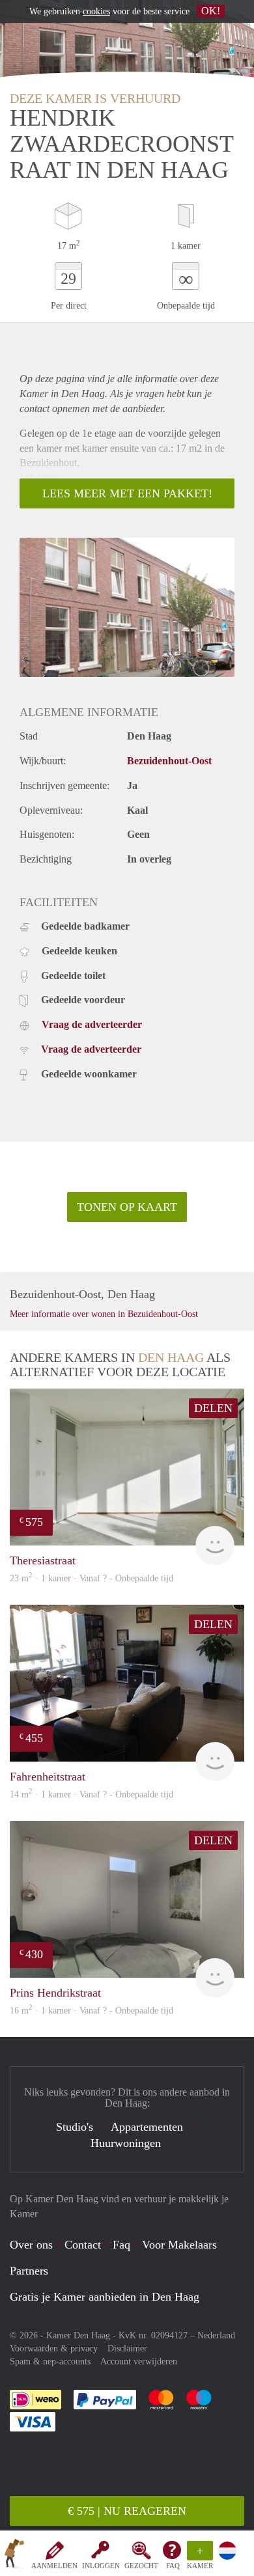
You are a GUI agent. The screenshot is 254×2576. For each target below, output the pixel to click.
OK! (211, 11)
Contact (83, 2245)
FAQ (173, 2566)
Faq (121, 2245)
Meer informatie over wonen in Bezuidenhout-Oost (104, 1314)
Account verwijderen (139, 2361)
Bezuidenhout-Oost (169, 761)
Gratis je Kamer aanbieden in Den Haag (105, 2297)
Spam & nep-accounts (50, 2361)
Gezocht (141, 2566)
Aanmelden (54, 2566)
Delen (213, 1408)
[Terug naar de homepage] (14, 2556)
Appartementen (147, 2127)
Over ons (31, 2245)
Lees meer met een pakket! (127, 493)
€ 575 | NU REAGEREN (127, 2511)
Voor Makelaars (179, 2245)
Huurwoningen (126, 2143)
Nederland (216, 2335)
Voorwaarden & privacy (54, 2348)
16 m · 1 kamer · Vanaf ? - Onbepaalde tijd (92, 2011)
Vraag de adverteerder (92, 1024)
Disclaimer (127, 2348)
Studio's (75, 2127)
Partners (29, 2271)
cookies (96, 11)
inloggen (101, 2566)
